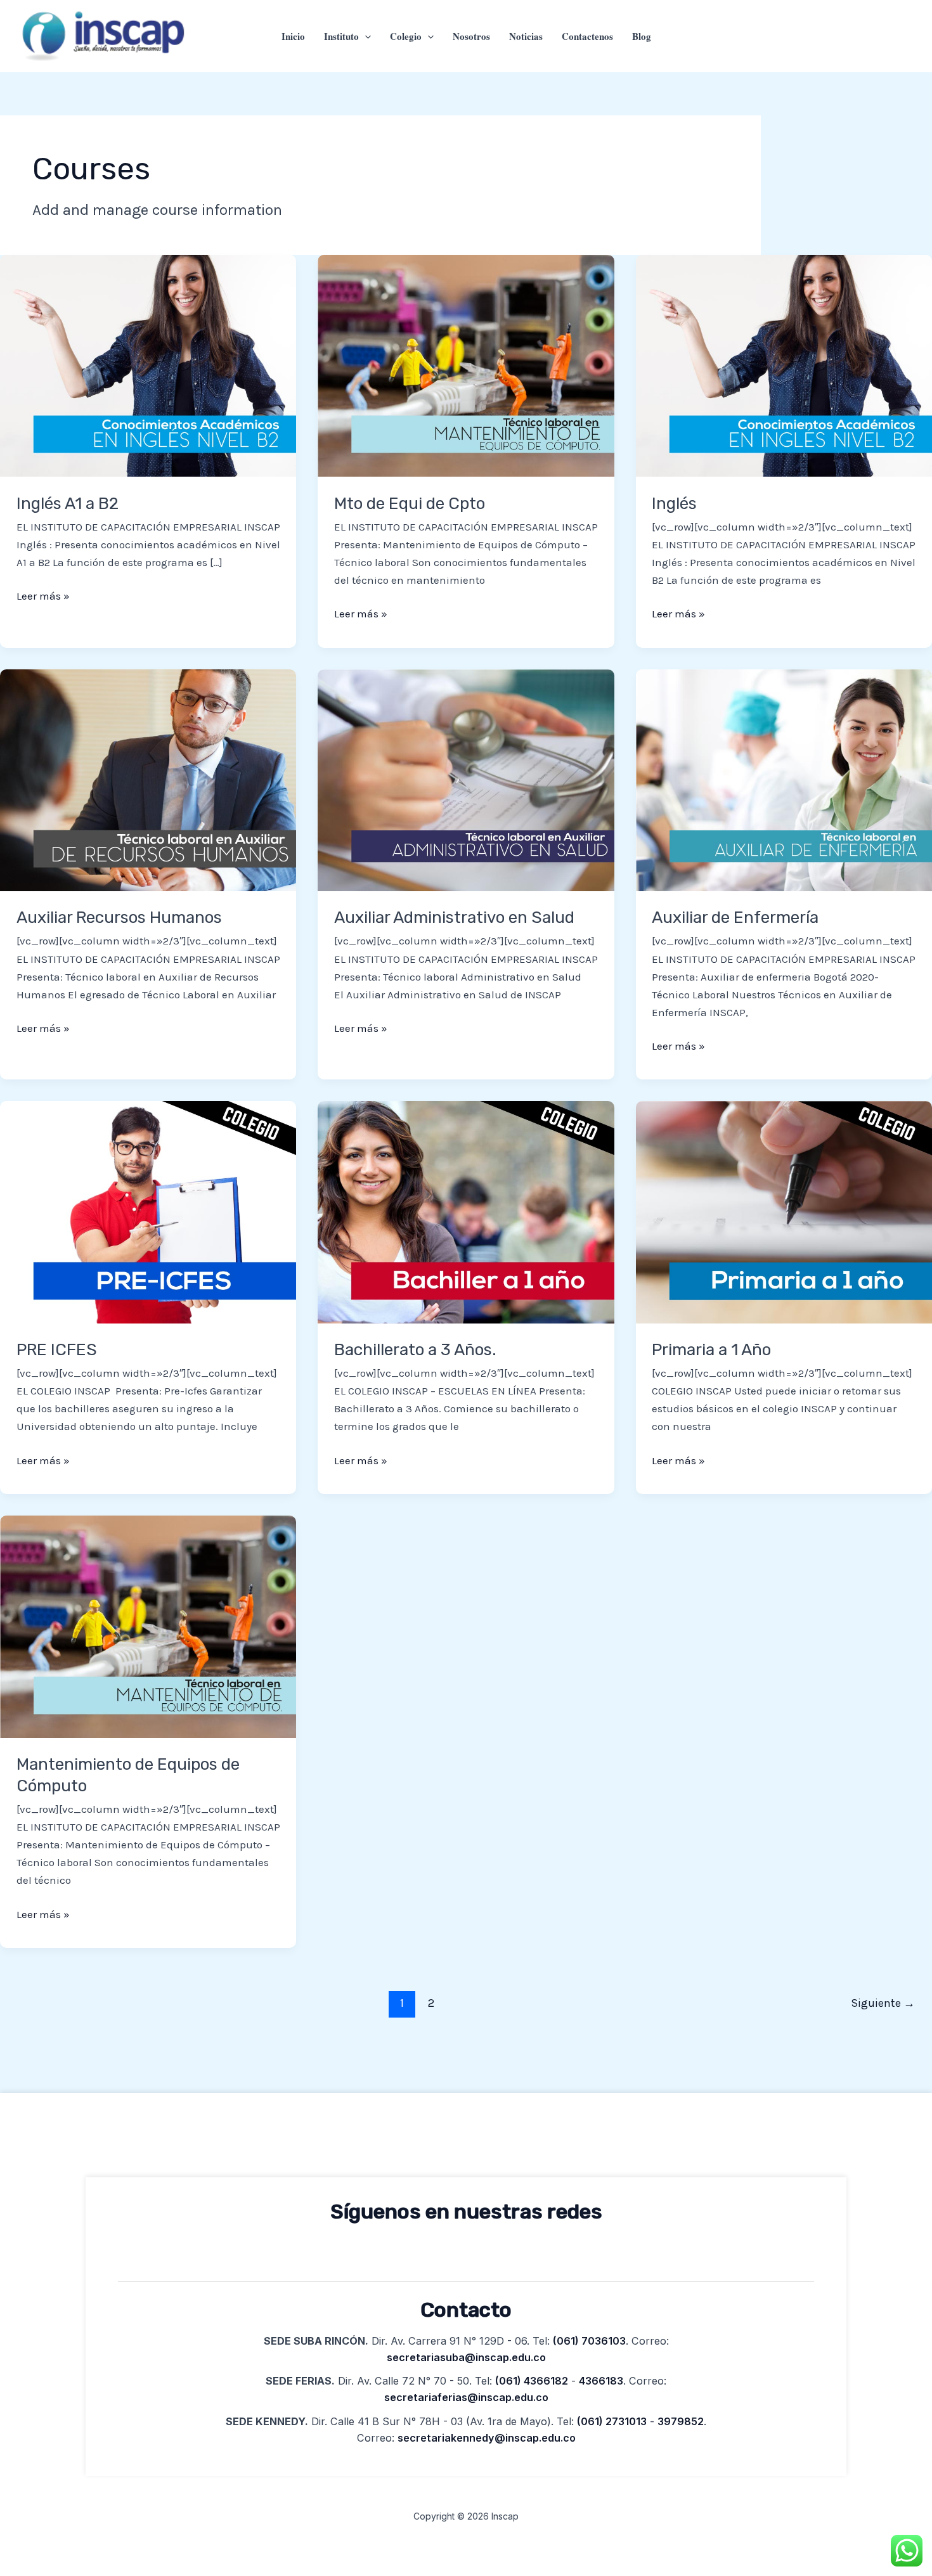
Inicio (293, 36)
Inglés (674, 504)
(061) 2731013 (612, 2421)
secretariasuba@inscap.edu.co (466, 2357)
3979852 (681, 2421)
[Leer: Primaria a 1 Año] (784, 1211)
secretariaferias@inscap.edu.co (466, 2397)
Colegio (406, 36)
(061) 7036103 (589, 2341)
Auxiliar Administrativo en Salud (454, 918)
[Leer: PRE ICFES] (148, 1211)
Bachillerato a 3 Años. (415, 1350)
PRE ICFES (57, 1350)
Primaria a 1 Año (711, 1350)
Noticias (526, 36)
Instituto (341, 36)
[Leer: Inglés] (784, 364)
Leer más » (43, 595)
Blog (642, 36)
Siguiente (883, 2003)
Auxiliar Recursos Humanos (119, 918)
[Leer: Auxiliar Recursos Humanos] (148, 779)
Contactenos (587, 36)
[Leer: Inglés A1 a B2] (148, 364)
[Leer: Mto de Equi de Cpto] (466, 364)
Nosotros (471, 36)
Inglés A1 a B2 (68, 504)
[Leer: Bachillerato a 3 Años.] (466, 1211)
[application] (365, 36)
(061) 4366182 (532, 2381)
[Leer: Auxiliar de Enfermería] (784, 779)
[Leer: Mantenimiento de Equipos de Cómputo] (148, 1625)
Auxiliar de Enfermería (735, 918)
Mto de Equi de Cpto (410, 504)
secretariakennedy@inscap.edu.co (487, 2438)
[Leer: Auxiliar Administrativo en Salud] (466, 779)
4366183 (601, 2381)
